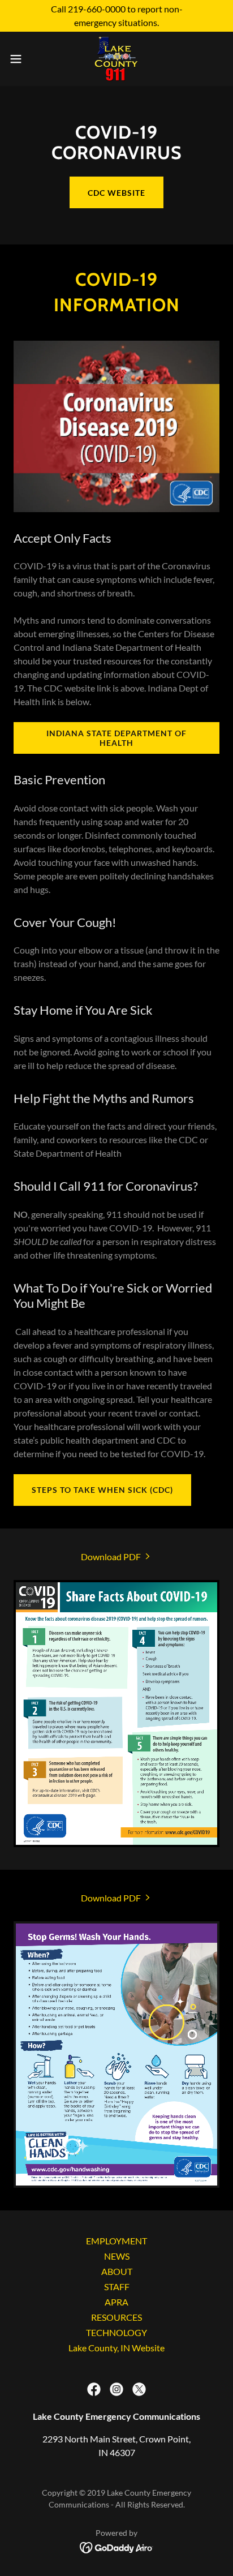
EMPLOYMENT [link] (116, 2241)
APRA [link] (116, 2302)
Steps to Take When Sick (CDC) (102, 1490)
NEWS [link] (117, 2256)
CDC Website (116, 193)
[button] (21, 59)
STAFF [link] (117, 2287)
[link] (116, 59)
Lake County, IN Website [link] (116, 2348)
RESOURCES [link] (116, 2317)
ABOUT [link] (117, 2271)
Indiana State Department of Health (116, 738)
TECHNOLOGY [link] (116, 2332)
